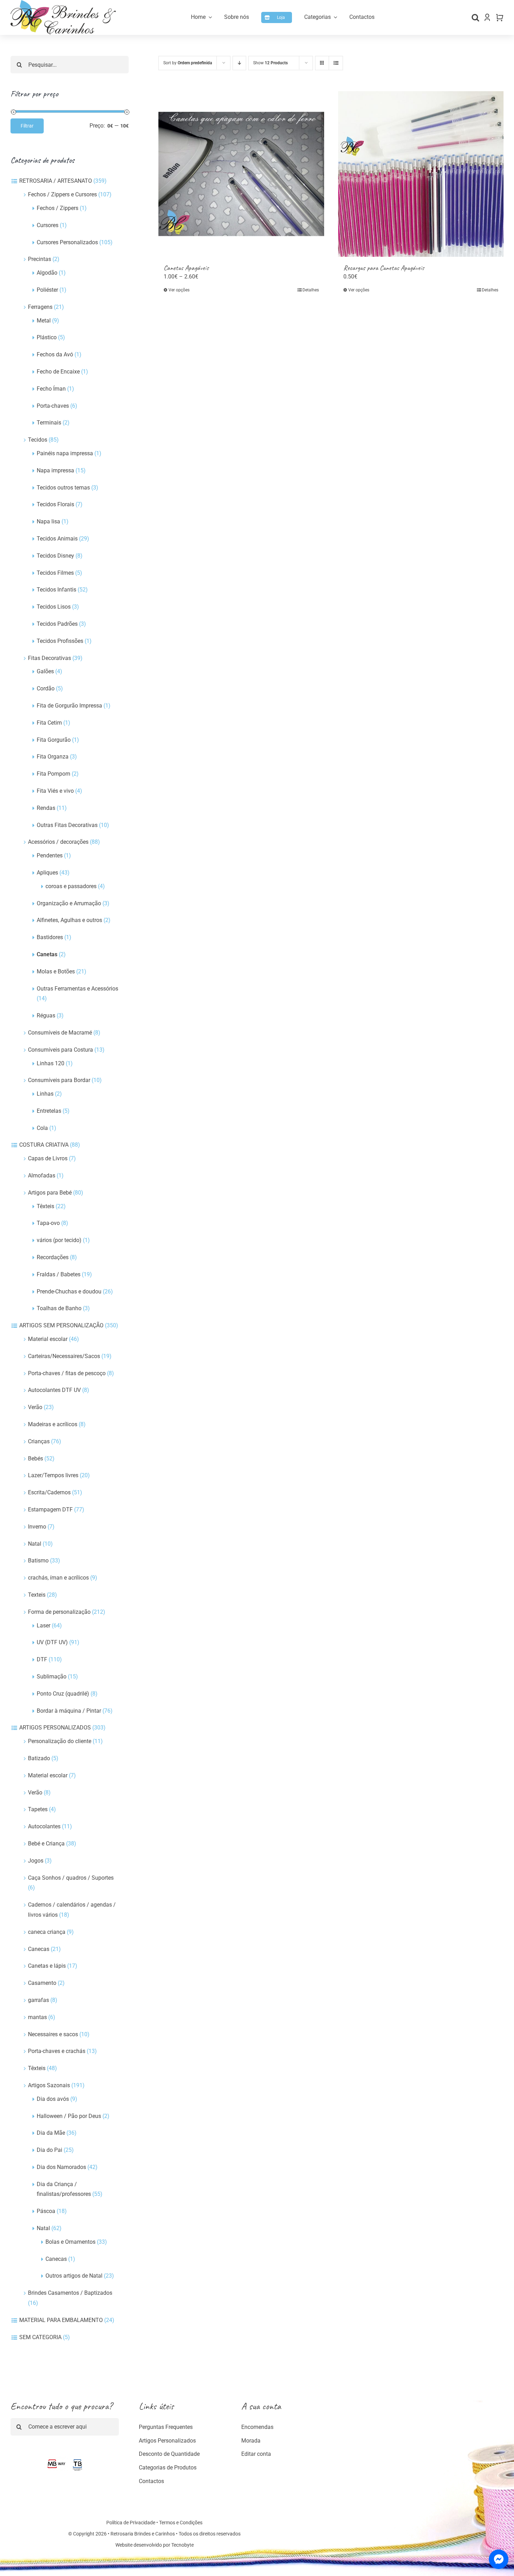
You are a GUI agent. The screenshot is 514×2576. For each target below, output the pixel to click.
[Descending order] (239, 63)
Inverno (37, 1527)
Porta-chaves (53, 406)
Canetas (47, 954)
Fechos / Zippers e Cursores (62, 194)
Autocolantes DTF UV (54, 1390)
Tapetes (38, 1809)
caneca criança (47, 1932)
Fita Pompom (53, 774)
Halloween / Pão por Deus (69, 2116)
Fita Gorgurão (54, 740)
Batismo (38, 1561)
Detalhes (311, 290)
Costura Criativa (44, 1145)
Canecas (39, 1949)
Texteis (37, 1595)
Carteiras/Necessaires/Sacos (64, 1356)
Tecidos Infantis (56, 590)
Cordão (46, 688)
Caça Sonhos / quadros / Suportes (71, 1878)
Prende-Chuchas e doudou (69, 1291)
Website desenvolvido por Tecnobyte (155, 2545)
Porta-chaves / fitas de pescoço (67, 1373)
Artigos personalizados (55, 1728)
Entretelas (49, 1111)
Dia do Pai (49, 2150)
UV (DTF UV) (52, 1642)
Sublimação (52, 1677)
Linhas (45, 1094)
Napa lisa (48, 521)
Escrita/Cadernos (49, 1492)
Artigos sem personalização (61, 1325)
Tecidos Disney (55, 556)
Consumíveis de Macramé (60, 1033)
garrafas (38, 2000)
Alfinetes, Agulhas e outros (69, 920)
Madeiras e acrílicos (53, 1424)
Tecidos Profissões (60, 641)
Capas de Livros (48, 1158)
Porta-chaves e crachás (57, 2051)
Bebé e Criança (46, 1844)
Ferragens (40, 307)
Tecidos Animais (57, 539)
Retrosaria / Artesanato (56, 181)
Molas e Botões (56, 971)
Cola (42, 1128)
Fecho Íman (51, 389)
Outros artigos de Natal (74, 2276)
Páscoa (46, 2211)
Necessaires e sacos (53, 2034)
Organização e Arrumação (69, 903)
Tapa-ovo (48, 1223)
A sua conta (261, 2406)
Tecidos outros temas (63, 488)
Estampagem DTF (50, 1510)
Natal (35, 1544)
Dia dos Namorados (61, 2167)
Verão (35, 1407)
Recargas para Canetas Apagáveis (384, 268)
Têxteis (45, 1206)
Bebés (35, 1458)
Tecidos (38, 440)
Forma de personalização (59, 1612)
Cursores (48, 225)
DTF (42, 1659)
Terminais (49, 423)
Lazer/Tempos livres (53, 1475)
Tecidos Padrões (57, 624)
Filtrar (27, 126)
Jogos (36, 1861)
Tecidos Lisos (54, 607)
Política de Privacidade (131, 2523)
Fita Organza (53, 757)
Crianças (39, 1441)
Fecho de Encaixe (58, 372)
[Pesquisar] (475, 17)
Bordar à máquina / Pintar (69, 1711)
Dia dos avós (53, 2099)
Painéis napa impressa (65, 453)
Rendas (46, 808)
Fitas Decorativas (49, 658)
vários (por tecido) (59, 1240)
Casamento (42, 1983)
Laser (44, 1626)
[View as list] (336, 63)
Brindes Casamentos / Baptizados (70, 2293)
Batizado (39, 1758)
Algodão (47, 273)
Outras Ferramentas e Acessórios (77, 989)
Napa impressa (55, 470)
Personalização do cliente (60, 1741)
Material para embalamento (61, 2320)
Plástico (47, 337)
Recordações (53, 1257)
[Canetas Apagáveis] (241, 174)
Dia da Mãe (51, 2133)
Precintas (40, 259)
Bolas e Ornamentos (70, 2242)
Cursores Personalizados (67, 242)
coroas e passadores (71, 886)
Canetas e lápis (47, 1966)
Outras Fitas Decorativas (67, 825)
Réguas (46, 1015)
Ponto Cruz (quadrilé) (63, 1694)
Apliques (47, 873)
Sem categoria (40, 2337)
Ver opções (179, 290)
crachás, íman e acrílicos (58, 1578)
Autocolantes (44, 1826)
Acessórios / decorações (58, 842)
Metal (44, 321)
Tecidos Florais (55, 504)
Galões (45, 671)
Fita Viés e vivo (55, 791)
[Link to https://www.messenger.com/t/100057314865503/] (499, 2559)
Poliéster (47, 290)
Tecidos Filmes (55, 573)
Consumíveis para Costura (60, 1050)
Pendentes (50, 855)
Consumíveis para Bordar (59, 1080)
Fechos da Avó (55, 354)
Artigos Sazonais (49, 2085)
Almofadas (42, 1175)
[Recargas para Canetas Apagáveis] (421, 174)
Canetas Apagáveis (186, 268)
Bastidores (50, 937)
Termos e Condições (181, 2523)
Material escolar (48, 1339)
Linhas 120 (51, 1063)
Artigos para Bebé (50, 1193)
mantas (37, 2017)
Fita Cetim (49, 723)
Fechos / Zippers (58, 208)
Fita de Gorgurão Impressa (69, 706)
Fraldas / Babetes (59, 1274)
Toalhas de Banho (59, 1308)
